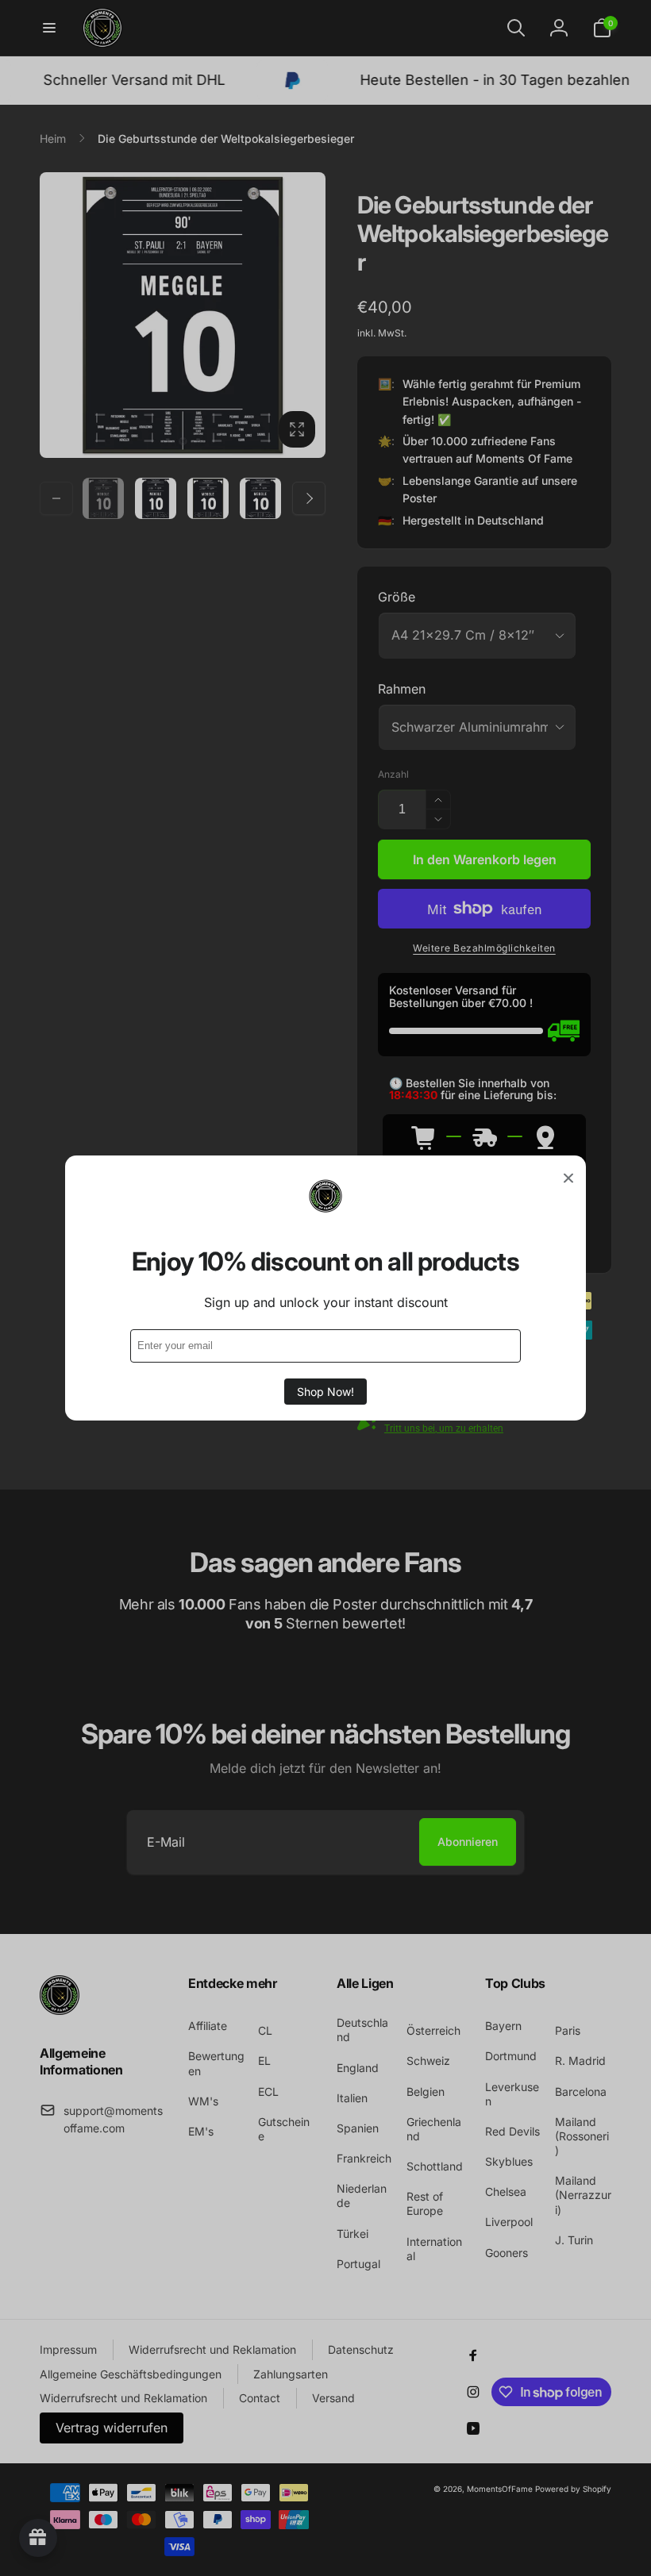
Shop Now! (325, 1392)
